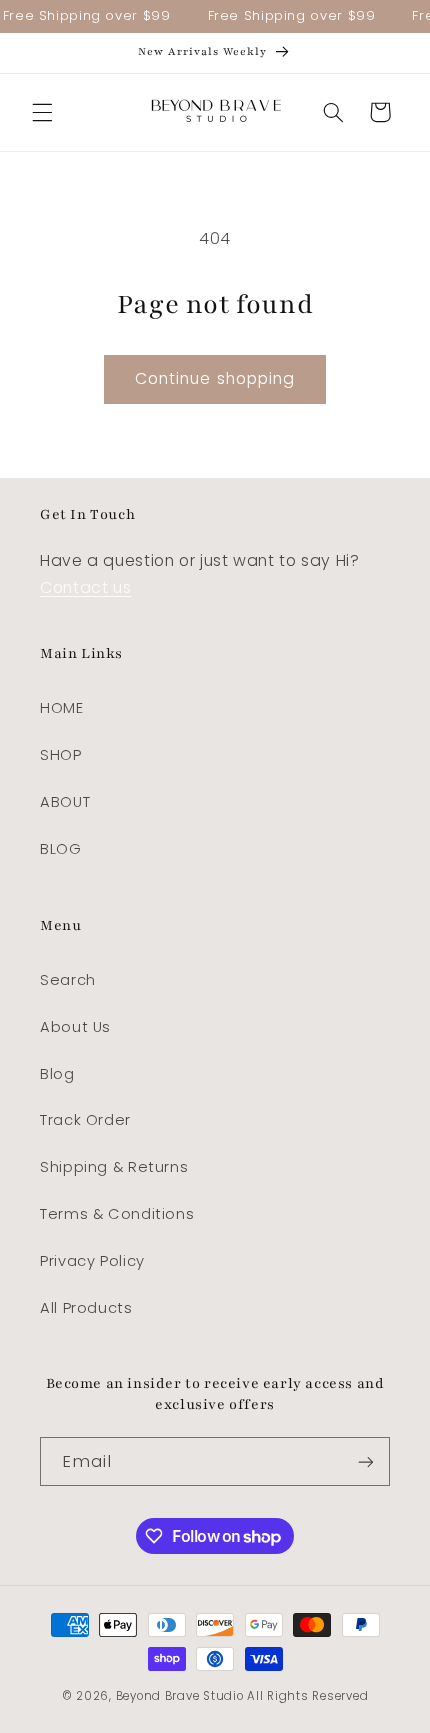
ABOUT (65, 802)
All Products (86, 1308)
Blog (57, 1074)
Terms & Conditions (117, 1214)
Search (68, 980)
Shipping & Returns (114, 1167)
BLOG (61, 849)
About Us (75, 1027)
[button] (42, 112)
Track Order (85, 1120)
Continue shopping (215, 378)
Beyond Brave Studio (180, 1696)
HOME (62, 708)
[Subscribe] (366, 1461)
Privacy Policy (92, 1261)
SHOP (61, 755)
